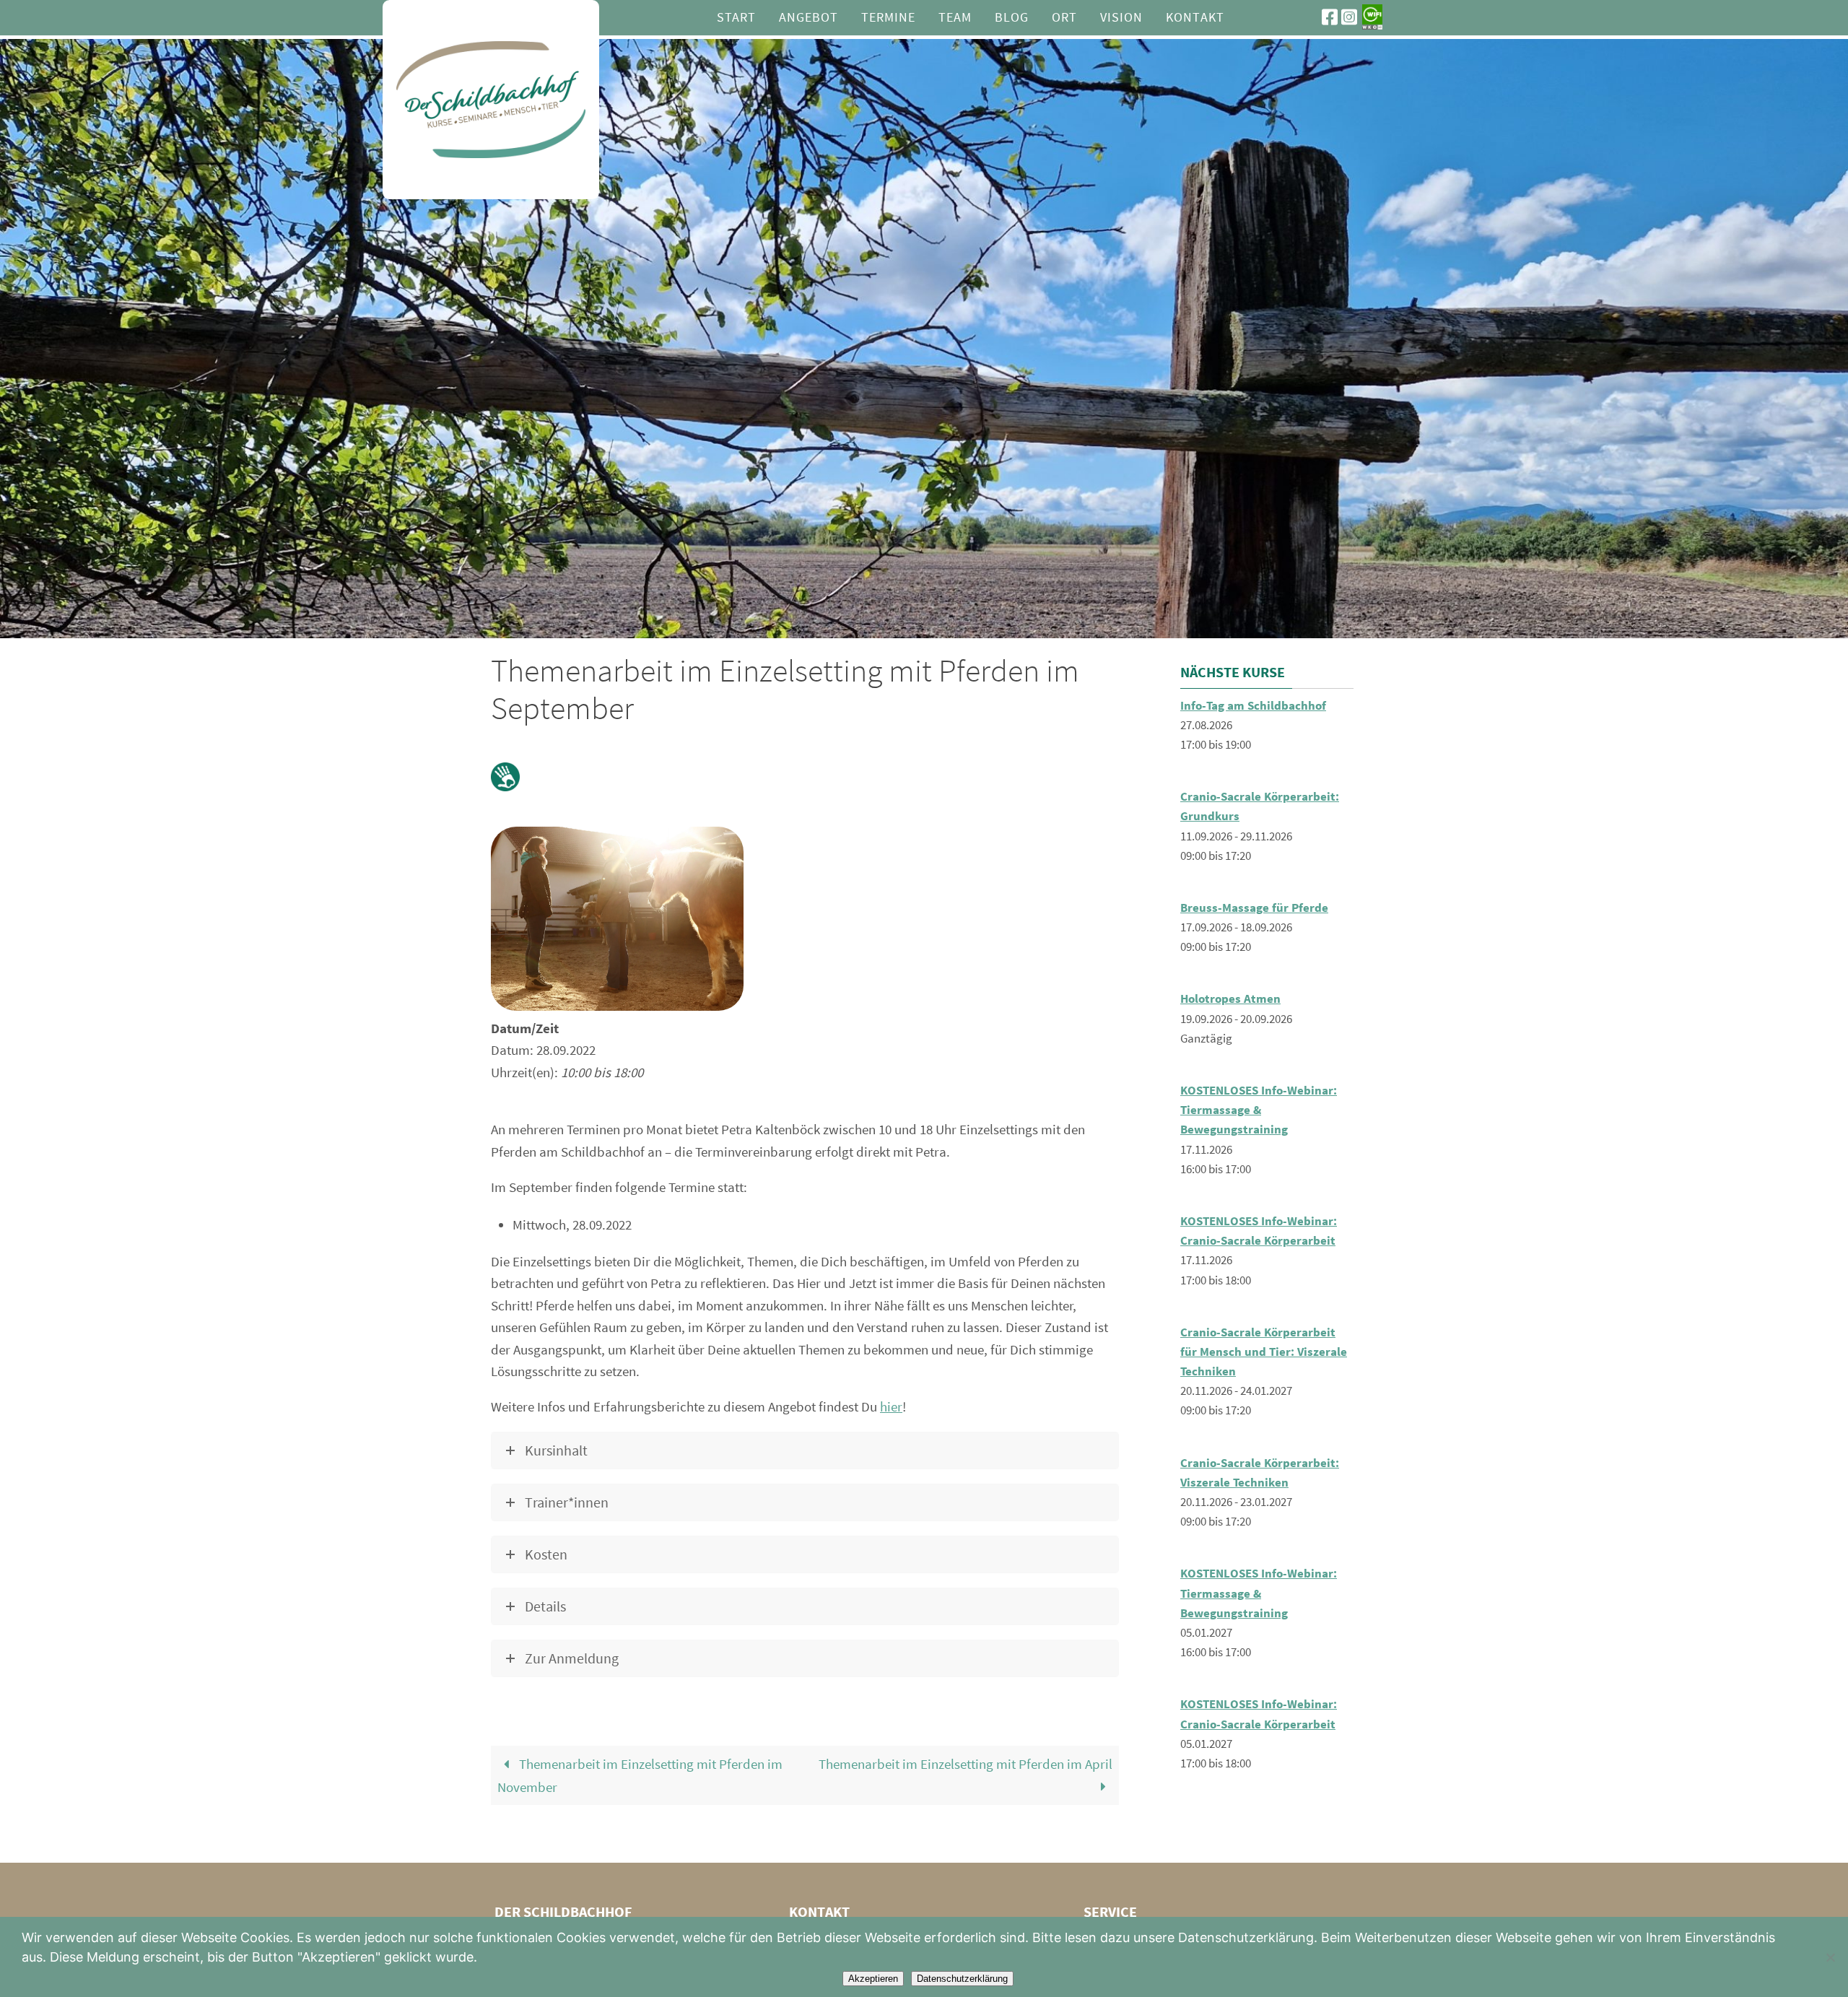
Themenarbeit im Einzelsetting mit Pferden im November (640, 1775)
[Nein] (1830, 1957)
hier (891, 1406)
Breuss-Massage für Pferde (1254, 908)
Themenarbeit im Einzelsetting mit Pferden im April (966, 1764)
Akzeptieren (873, 1979)
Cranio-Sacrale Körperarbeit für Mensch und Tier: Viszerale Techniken (1264, 1352)
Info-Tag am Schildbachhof (1253, 705)
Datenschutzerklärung (962, 1979)
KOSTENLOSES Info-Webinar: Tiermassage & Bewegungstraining (1259, 1110)
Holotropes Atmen (1230, 998)
